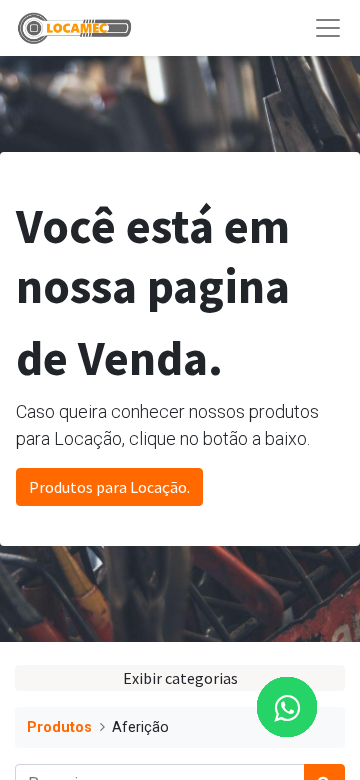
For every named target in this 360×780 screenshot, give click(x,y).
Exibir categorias (180, 678)
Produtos (59, 727)
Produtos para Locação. (109, 487)
